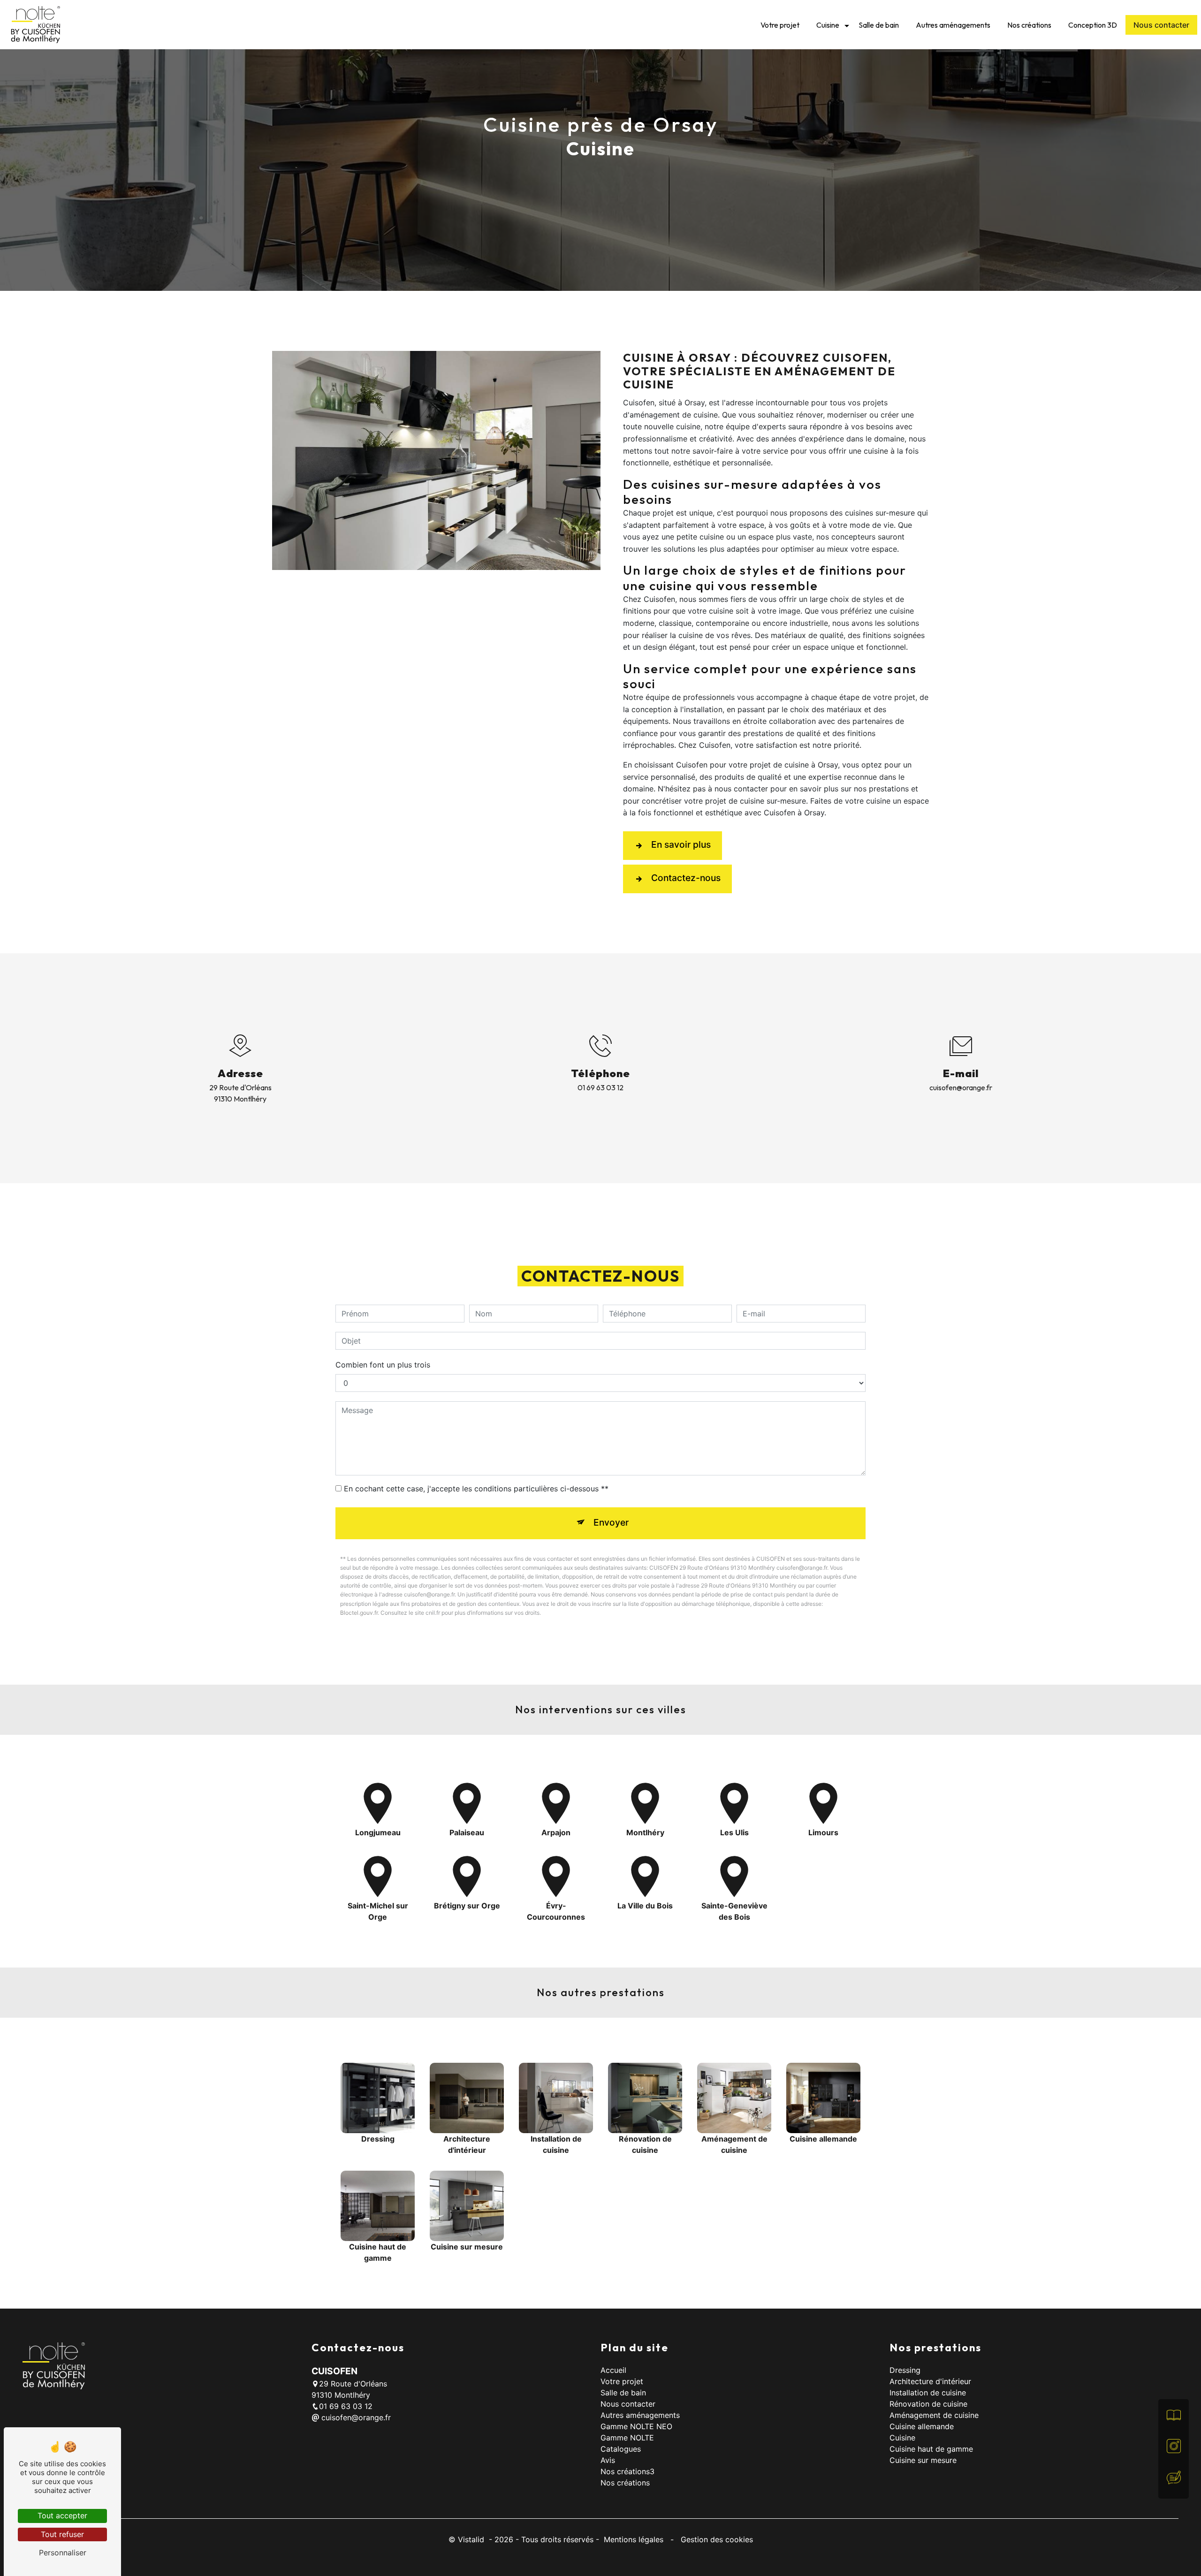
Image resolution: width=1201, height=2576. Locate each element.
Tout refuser (62, 2534)
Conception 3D (1093, 25)
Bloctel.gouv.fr (359, 1613)
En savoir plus (681, 844)
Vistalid (472, 2539)
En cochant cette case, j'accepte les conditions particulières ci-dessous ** (476, 1489)
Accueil (613, 2370)
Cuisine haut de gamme (931, 2449)
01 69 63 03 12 (600, 1087)
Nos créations (1029, 25)
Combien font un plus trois (383, 1365)
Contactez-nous (686, 878)
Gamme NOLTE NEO (636, 2426)
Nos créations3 (627, 2471)
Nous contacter (1161, 25)
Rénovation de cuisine (928, 2404)
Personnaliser (63, 2553)
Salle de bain (879, 25)
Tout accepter (62, 2515)
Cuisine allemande (922, 2426)
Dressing (905, 2370)
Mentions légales (634, 2539)
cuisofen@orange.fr (961, 1087)
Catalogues (621, 2449)
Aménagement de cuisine (934, 2415)
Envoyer (611, 1522)
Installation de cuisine (928, 2393)
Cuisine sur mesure (923, 2460)
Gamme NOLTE (627, 2438)
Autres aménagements (953, 25)
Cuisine (828, 25)
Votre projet (780, 25)
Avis (608, 2460)
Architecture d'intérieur (930, 2381)
